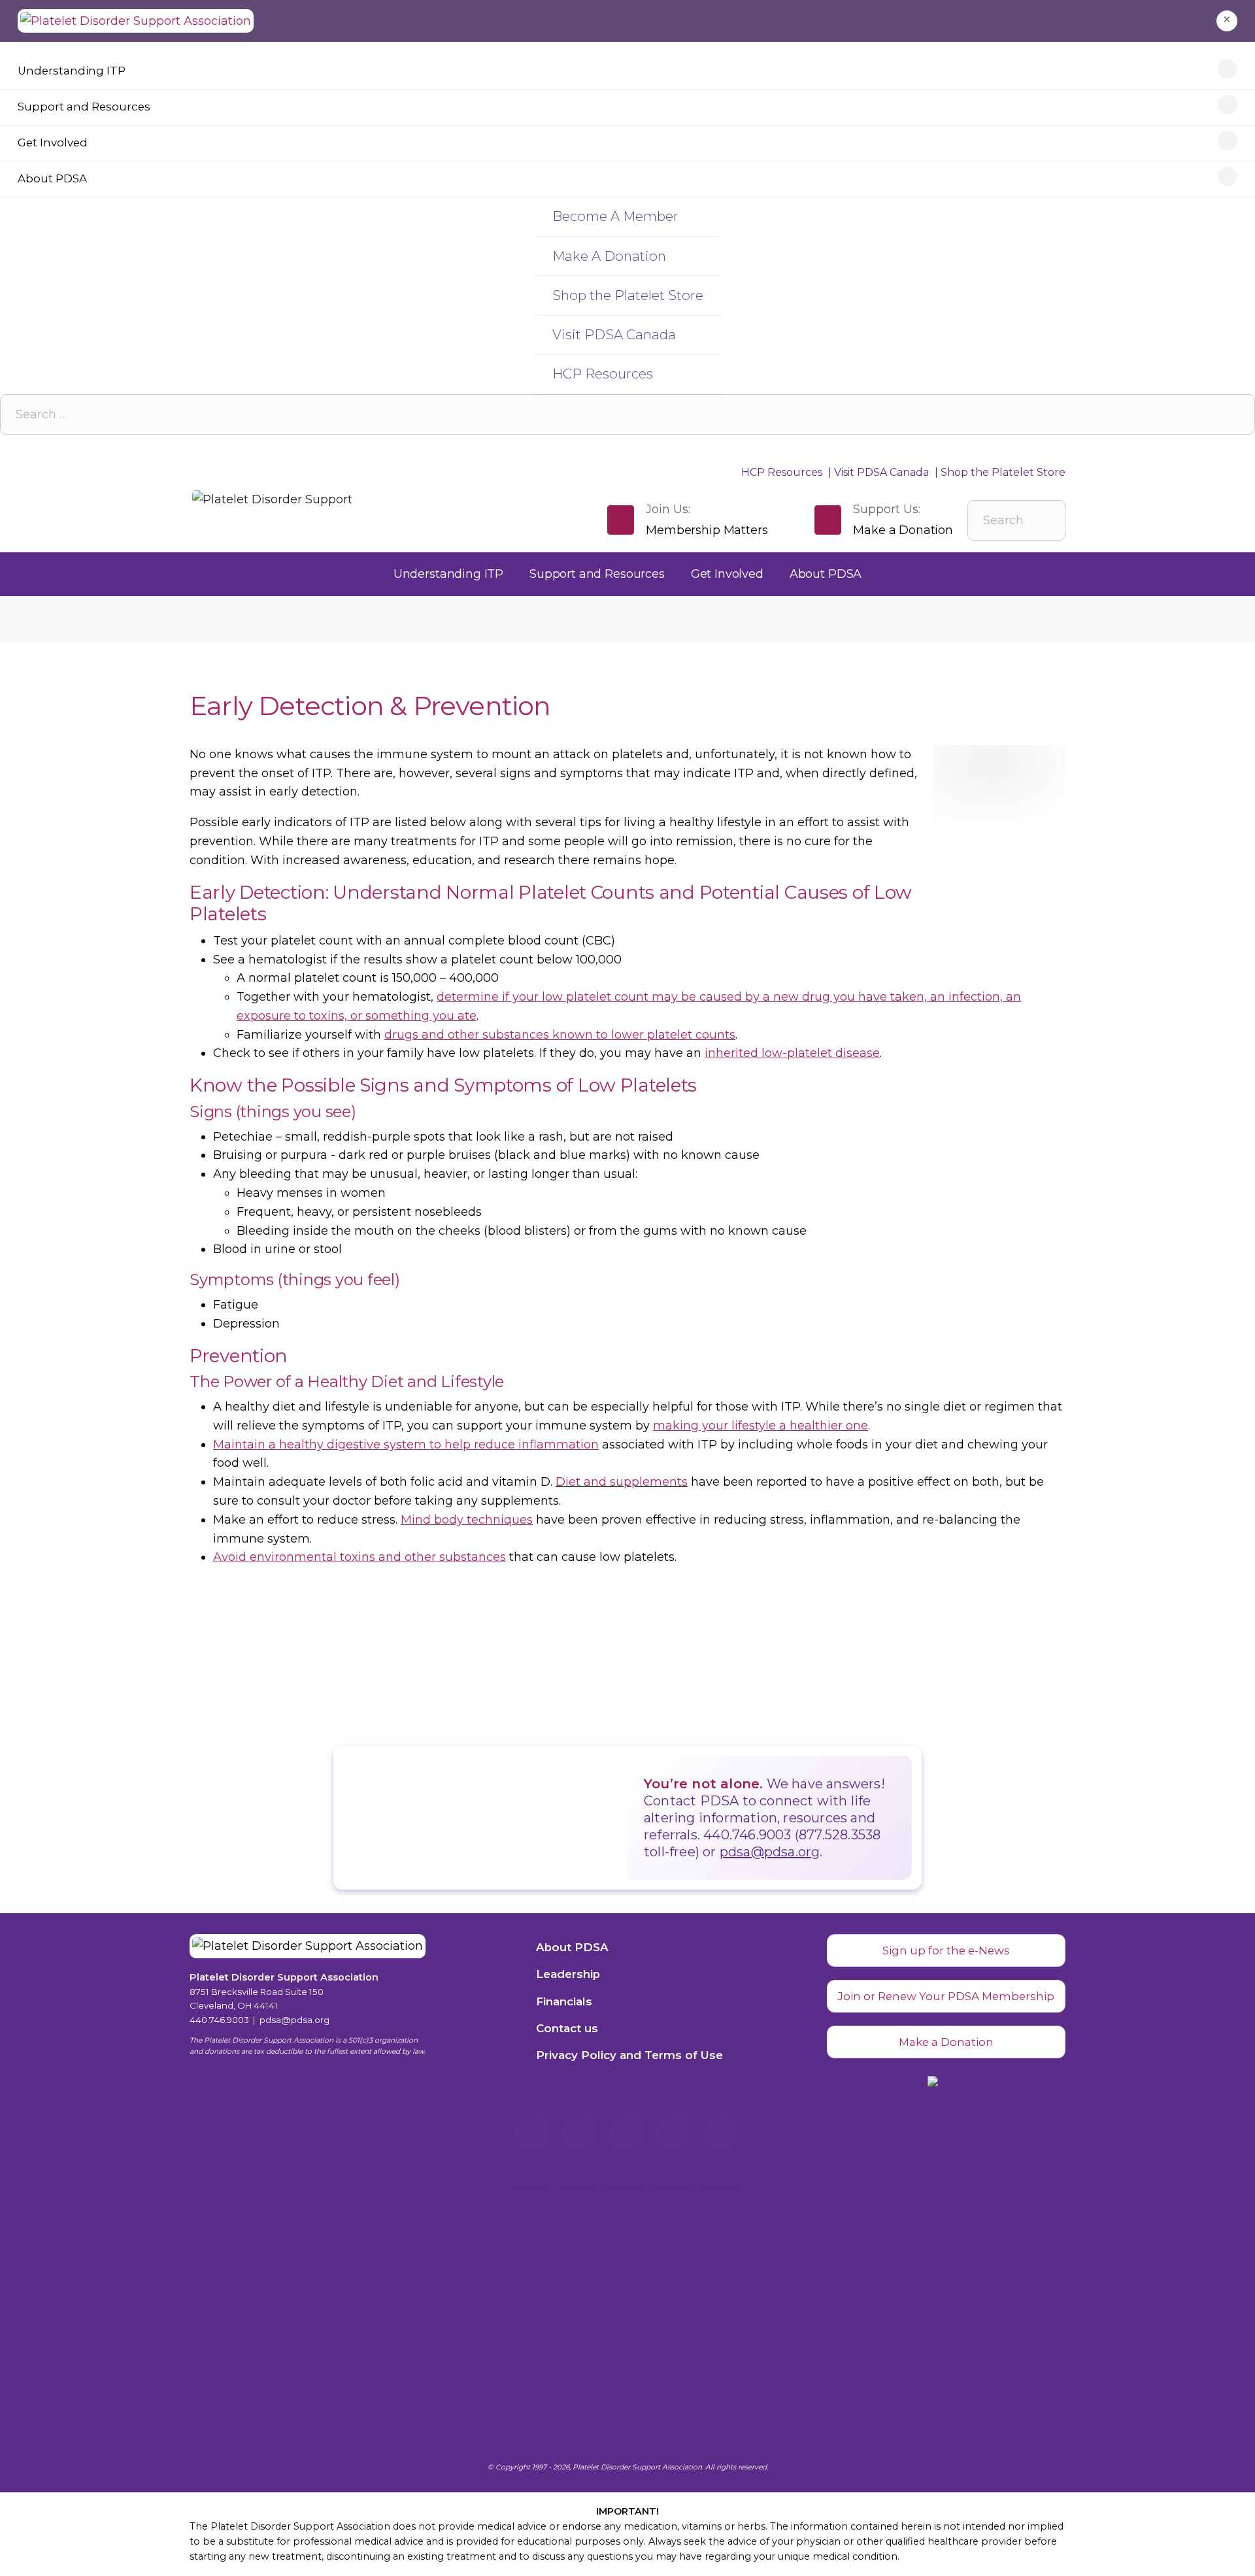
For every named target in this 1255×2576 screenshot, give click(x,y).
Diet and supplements (622, 1482)
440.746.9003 (219, 2020)
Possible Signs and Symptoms (416, 1085)
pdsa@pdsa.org (770, 1852)
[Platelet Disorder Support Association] (136, 21)
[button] (1227, 21)
